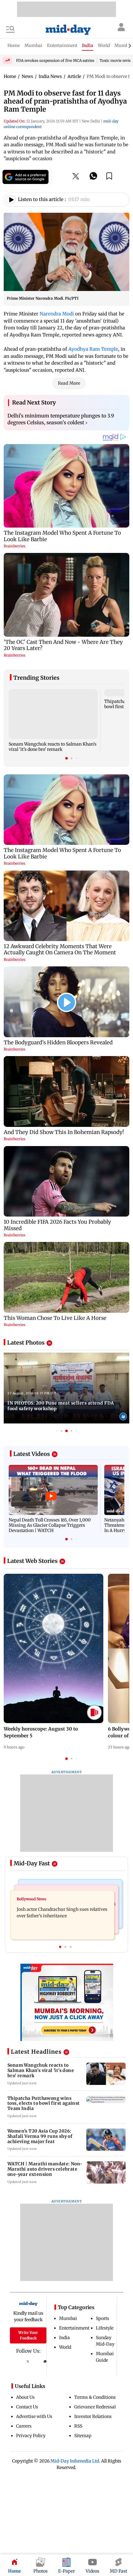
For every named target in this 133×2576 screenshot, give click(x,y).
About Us (25, 2397)
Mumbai (68, 2318)
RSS (78, 2426)
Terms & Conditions (95, 2397)
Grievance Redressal (95, 2407)
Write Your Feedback (28, 2335)
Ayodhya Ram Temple (93, 349)
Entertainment (74, 2328)
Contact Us (27, 2407)
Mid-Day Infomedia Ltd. (75, 2461)
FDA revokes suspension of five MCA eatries (55, 60)
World (65, 2347)
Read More (69, 383)
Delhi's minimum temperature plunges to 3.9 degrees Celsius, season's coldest (61, 419)
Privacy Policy (31, 2436)
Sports (103, 2318)
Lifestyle (105, 2328)
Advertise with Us (34, 2416)
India (64, 2338)
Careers (24, 2426)
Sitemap (83, 2436)
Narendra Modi (57, 314)
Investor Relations (93, 2416)
